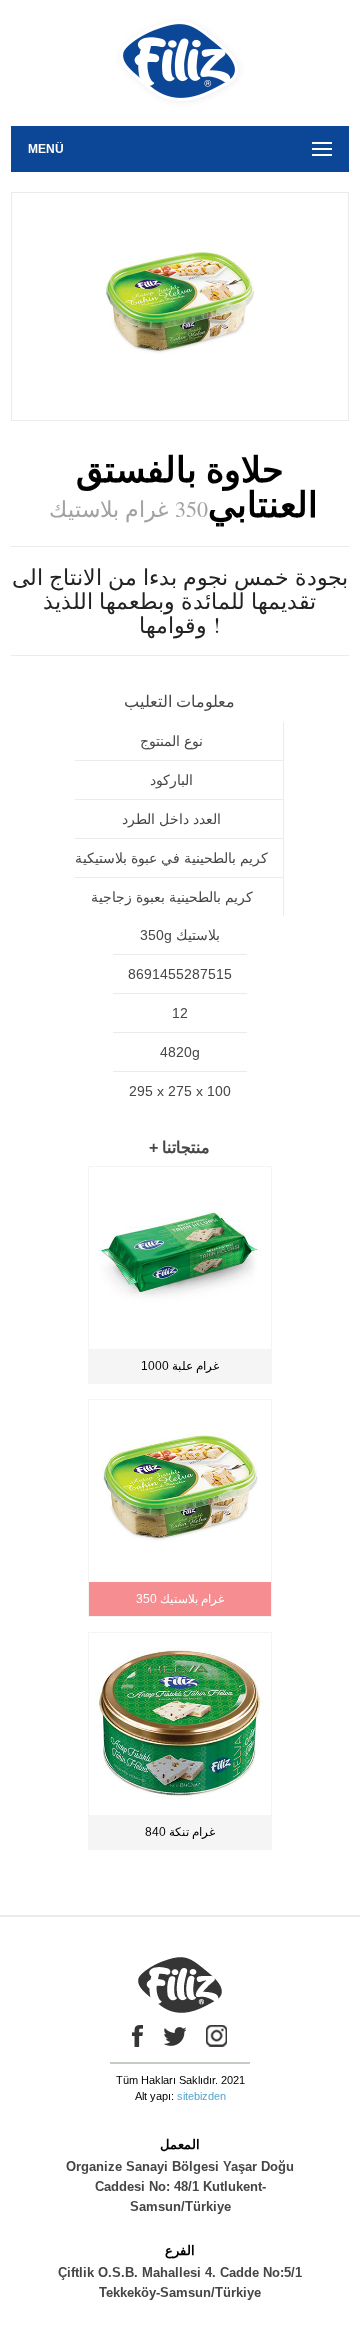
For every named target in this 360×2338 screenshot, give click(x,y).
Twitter (175, 2036)
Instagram (217, 2036)
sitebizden (201, 2096)
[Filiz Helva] (179, 119)
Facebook (133, 2036)
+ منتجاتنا (179, 1147)
